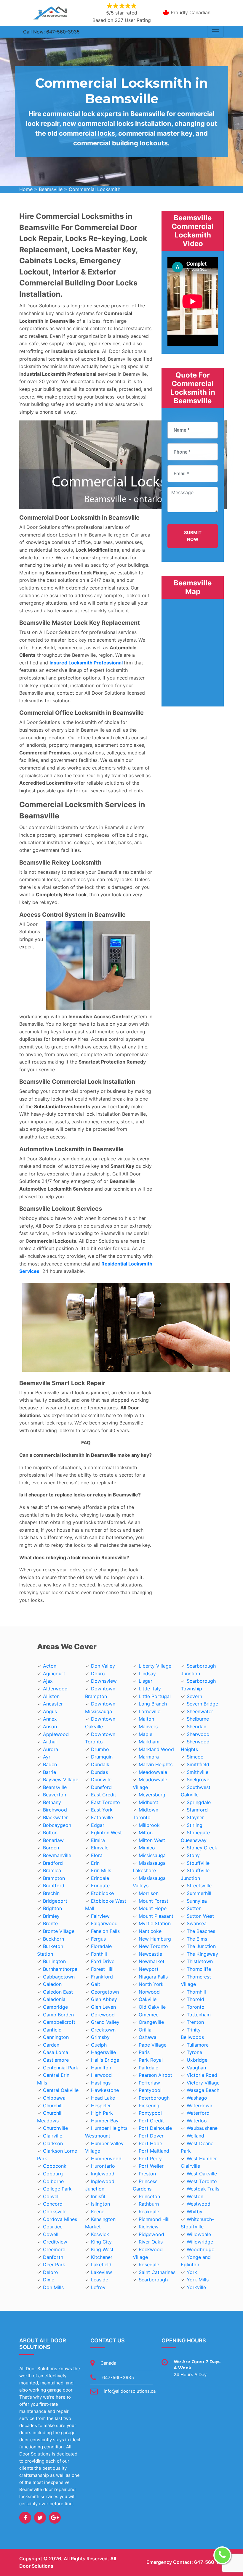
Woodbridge (200, 2249)
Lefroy (98, 2287)
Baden (50, 1764)
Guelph (99, 2045)
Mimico (147, 1848)
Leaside (100, 2280)
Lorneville (150, 1711)
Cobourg (53, 2174)
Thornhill (196, 1992)
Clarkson (53, 2143)
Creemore (54, 2249)
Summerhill (199, 1893)
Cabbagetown (59, 1977)
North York (151, 1984)
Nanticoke (150, 1931)
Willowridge (200, 2242)
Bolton (50, 1833)
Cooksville (55, 2212)
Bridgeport (55, 1901)
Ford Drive (103, 1961)
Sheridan (196, 1727)
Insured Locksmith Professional (86, 663)
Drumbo (100, 1749)
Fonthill (99, 1954)
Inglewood (103, 2174)
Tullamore (198, 2045)
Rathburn (149, 2204)
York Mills (198, 2280)
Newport (149, 1969)
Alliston (51, 1696)
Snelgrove (198, 1780)
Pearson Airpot (155, 2075)
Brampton (54, 1878)
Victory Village (203, 2083)
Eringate (100, 1886)
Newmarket (152, 1961)
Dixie (49, 2280)
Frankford (102, 1977)
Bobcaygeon (57, 1825)
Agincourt (54, 1674)
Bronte (50, 1923)
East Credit (104, 1795)
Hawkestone (105, 2090)
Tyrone (194, 2052)
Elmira (98, 1840)
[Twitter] (40, 2518)
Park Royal (151, 2060)
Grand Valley (105, 2022)
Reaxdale (149, 2212)
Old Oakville (152, 2007)
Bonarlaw (53, 1840)
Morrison (149, 1893)
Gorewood (103, 2015)
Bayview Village (61, 1780)
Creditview (55, 2242)
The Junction (201, 1946)
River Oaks (151, 2242)
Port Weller (151, 2166)
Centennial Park (61, 2068)
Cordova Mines (60, 2219)
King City (101, 2242)
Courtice (53, 2227)
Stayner (195, 1817)
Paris (144, 2052)
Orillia (145, 2030)
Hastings (101, 2083)
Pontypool (150, 2113)
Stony (193, 1855)
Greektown (103, 2030)
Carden (51, 2045)
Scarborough (153, 2280)
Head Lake (103, 2098)
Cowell (51, 2234)
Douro (98, 1674)
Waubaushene (202, 2128)
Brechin (51, 1893)
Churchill (53, 2106)
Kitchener (102, 2257)
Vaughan (196, 2068)
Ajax (48, 1681)
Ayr (47, 1757)
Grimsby (100, 2037)
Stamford (197, 1810)
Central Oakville (61, 2090)
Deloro (51, 2272)
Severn (194, 1696)
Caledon (52, 1984)
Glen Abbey (104, 1999)
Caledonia (54, 1999)
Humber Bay (105, 2121)
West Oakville (202, 2174)
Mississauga (152, 1855)
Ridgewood (151, 2234)
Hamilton (101, 2068)
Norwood (149, 1992)
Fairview (100, 1916)
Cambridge (55, 2007)
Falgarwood (104, 1923)
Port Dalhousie (155, 2128)
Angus (50, 1711)
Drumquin (102, 1757)
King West (102, 2249)
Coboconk (55, 2166)
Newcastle (150, 1954)
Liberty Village (155, 1666)
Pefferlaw (149, 2083)
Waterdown (199, 2106)
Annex (50, 1719)
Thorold (195, 1999)
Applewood (56, 1734)
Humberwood (106, 2159)
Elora (97, 1855)
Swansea (197, 1923)
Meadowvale (153, 1772)
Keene (98, 2212)
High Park (102, 2113)
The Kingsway (202, 1954)
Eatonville (102, 1817)
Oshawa (148, 2037)
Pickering (149, 2106)
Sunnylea (197, 1901)
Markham (149, 1742)
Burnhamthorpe (60, 1969)
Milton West (152, 1840)
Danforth (53, 2257)
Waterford (198, 2113)
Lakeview (101, 2272)
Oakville (148, 1999)
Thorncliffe (199, 1969)
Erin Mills (101, 1870)
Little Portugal (155, 1696)
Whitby (195, 2212)
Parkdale (148, 2068)
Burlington (54, 1961)
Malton (146, 1719)
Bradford (53, 1863)
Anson (50, 1727)
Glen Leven (103, 2007)
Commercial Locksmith (95, 189)
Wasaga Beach (203, 2090)
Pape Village (153, 2045)
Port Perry (150, 2159)
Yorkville (196, 2287)
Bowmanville (57, 1855)
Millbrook (149, 1825)
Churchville (55, 2128)
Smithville (198, 1772)
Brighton (52, 1908)
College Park (57, 2189)
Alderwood (55, 1689)
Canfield (52, 2030)
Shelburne (198, 1719)
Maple (146, 1734)
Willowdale (199, 2234)
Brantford (54, 1886)
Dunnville (101, 1780)
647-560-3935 (118, 2377)
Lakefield (101, 2265)
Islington (100, 2204)
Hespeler (101, 2106)
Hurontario (103, 2166)
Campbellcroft (59, 2022)
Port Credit (151, 2121)
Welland (195, 2136)
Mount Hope (153, 1908)
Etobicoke (102, 1893)
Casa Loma (56, 2052)
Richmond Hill (154, 2219)
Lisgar (146, 1681)
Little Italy (150, 1689)
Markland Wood (156, 1749)
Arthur (50, 1742)
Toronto (196, 2007)
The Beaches (201, 1931)
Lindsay (147, 1674)
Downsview (104, 1681)
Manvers (148, 1727)
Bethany (52, 1802)
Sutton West (200, 1916)
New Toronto (153, 1946)
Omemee (149, 2015)
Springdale (199, 1802)
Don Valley (103, 1666)
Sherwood (198, 1734)
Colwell (51, 2196)
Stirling (195, 1825)
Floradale (101, 1946)
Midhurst (148, 1802)
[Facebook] (25, 2518)
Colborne (53, 2181)
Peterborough (154, 2098)
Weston (195, 2196)
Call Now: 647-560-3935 (51, 32)
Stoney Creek (202, 1848)
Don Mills (53, 2287)
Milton (146, 1833)
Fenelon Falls (105, 1931)
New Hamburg (155, 1939)
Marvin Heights (156, 1764)
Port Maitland (154, 2151)
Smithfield (198, 1764)
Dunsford (101, 1787)
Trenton (195, 2022)
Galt (96, 1984)
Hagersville (103, 2052)
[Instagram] (55, 2518)
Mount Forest (154, 1901)
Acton (50, 1666)
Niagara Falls (153, 1977)
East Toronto (105, 1802)
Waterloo (197, 2121)
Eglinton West (106, 1833)
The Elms (197, 1939)
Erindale (100, 1878)
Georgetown (105, 1992)
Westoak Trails (203, 2189)
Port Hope (150, 2143)
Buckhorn (53, 1939)
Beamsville (51, 189)
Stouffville (198, 1863)
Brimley (51, 1916)
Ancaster (53, 1704)
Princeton (149, 2196)
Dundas (99, 1772)
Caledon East (58, 1992)
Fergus (98, 1939)
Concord (53, 2204)
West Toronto (202, 2181)
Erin (95, 1863)
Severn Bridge (202, 1704)
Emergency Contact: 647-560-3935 (187, 2562)
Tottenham (199, 2015)
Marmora (149, 1757)
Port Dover (151, 2136)
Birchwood (55, 1810)
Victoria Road (202, 2075)
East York (102, 1810)
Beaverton (55, 1795)
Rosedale (149, 2265)
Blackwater (55, 1817)
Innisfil (98, 2196)
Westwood (199, 2204)
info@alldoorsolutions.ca (130, 2391)
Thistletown (200, 1961)
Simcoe (195, 1757)
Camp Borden (58, 2015)
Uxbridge (197, 2060)
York (192, 2272)
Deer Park (54, 2265)
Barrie (49, 1772)
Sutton (194, 1908)
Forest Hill (102, 1969)
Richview (149, 2227)
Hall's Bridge (105, 2060)
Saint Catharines (157, 2272)
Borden (51, 1848)
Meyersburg (152, 1795)
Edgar (98, 1825)
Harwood (101, 2075)
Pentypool (150, 2090)
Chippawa (54, 2098)
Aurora (51, 1749)
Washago (197, 2098)
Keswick (100, 2234)
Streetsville (199, 1886)
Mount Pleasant (156, 1916)
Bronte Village (59, 1931)
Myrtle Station (155, 1923)
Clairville (53, 2136)
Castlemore (56, 2060)
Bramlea (52, 1870)
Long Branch (153, 1704)
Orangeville (151, 2022)
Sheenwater (200, 1711)
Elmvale (100, 1848)
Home (26, 189)
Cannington (56, 2037)
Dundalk (100, 1764)
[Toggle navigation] (215, 32)
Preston (147, 2174)
